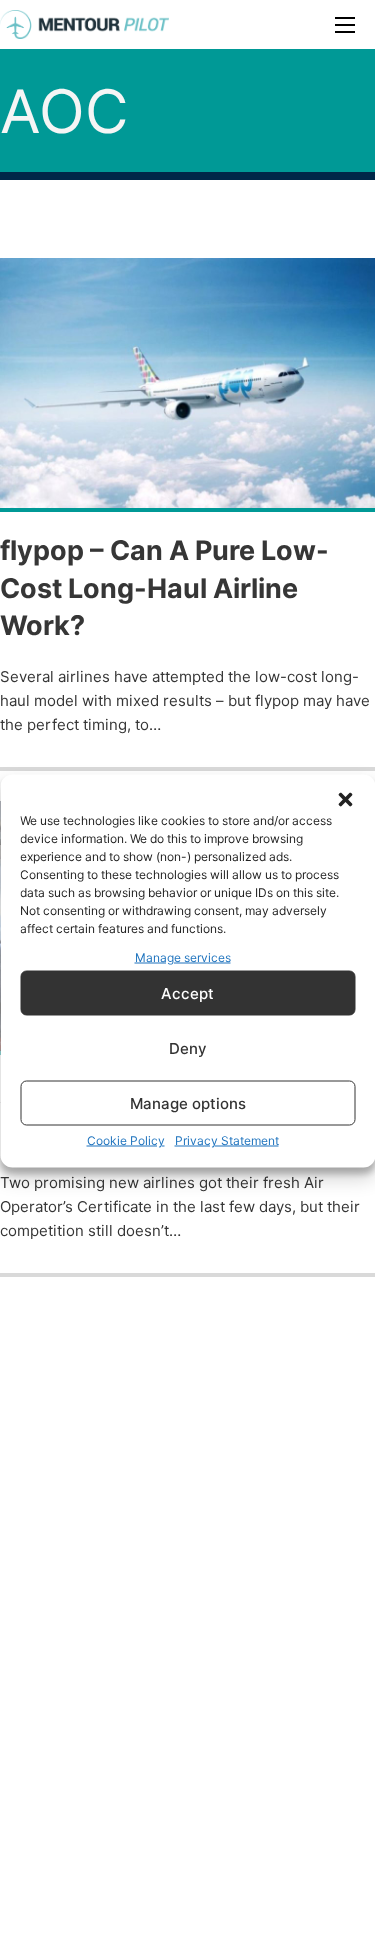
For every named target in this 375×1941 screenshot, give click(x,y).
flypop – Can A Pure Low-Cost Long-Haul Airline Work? (164, 588)
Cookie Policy (126, 1140)
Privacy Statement (227, 1140)
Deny (188, 1047)
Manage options (188, 1102)
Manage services (183, 956)
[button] (345, 799)
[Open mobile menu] (345, 25)
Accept (187, 992)
